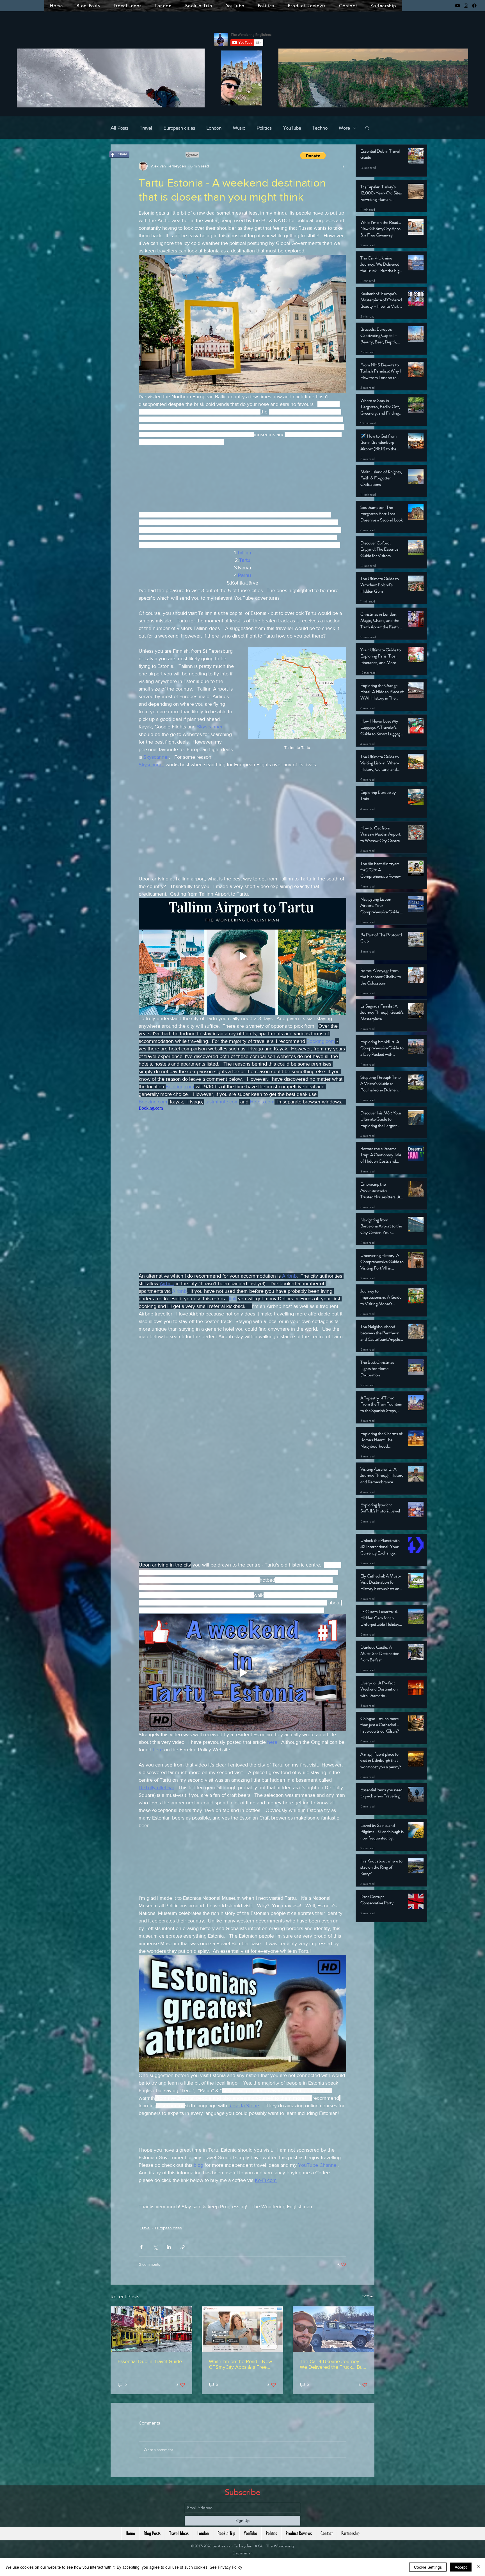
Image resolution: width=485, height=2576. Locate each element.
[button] (367, 128)
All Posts (120, 128)
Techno (320, 128)
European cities (179, 128)
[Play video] (242, 969)
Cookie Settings (428, 2567)
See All (368, 2320)
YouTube (292, 128)
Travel (146, 128)
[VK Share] (175, 155)
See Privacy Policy (226, 2567)
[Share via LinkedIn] (169, 2271)
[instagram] (466, 6)
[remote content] (242, 486)
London (214, 128)
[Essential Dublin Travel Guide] (151, 2353)
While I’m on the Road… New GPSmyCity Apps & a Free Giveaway (240, 2388)
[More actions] (343, 166)
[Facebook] (474, 6)
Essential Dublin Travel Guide (150, 2385)
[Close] (478, 2567)
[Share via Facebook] (141, 2271)
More (344, 128)
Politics (264, 128)
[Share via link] (183, 2271)
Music (239, 128)
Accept (461, 2567)
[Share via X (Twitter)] (155, 2271)
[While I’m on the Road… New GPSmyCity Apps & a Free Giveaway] (243, 2353)
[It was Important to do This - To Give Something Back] (334, 2353)
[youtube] (457, 6)
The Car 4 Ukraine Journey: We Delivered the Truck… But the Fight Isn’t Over (332, 2388)
